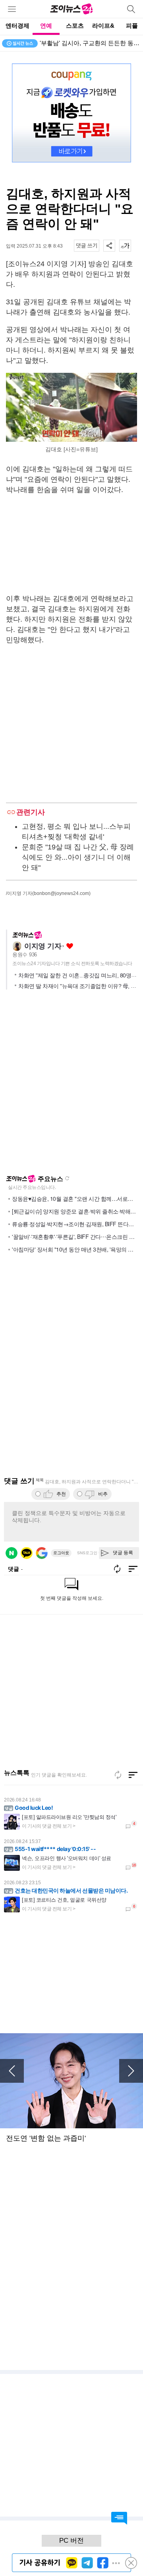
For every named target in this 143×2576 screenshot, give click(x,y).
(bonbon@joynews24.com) (61, 893)
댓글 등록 (123, 1553)
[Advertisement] (71, 544)
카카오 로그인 (27, 1553)
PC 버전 (71, 2541)
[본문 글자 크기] (125, 246)
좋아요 (70, 946)
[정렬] (133, 1775)
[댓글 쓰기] (87, 246)
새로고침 (67, 1178)
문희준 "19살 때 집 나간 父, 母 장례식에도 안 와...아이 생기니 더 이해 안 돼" (78, 857)
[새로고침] (118, 1775)
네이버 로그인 (12, 1553)
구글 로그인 (42, 1553)
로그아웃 (61, 1553)
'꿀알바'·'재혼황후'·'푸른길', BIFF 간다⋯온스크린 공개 (76, 1236)
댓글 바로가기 (119, 2518)
